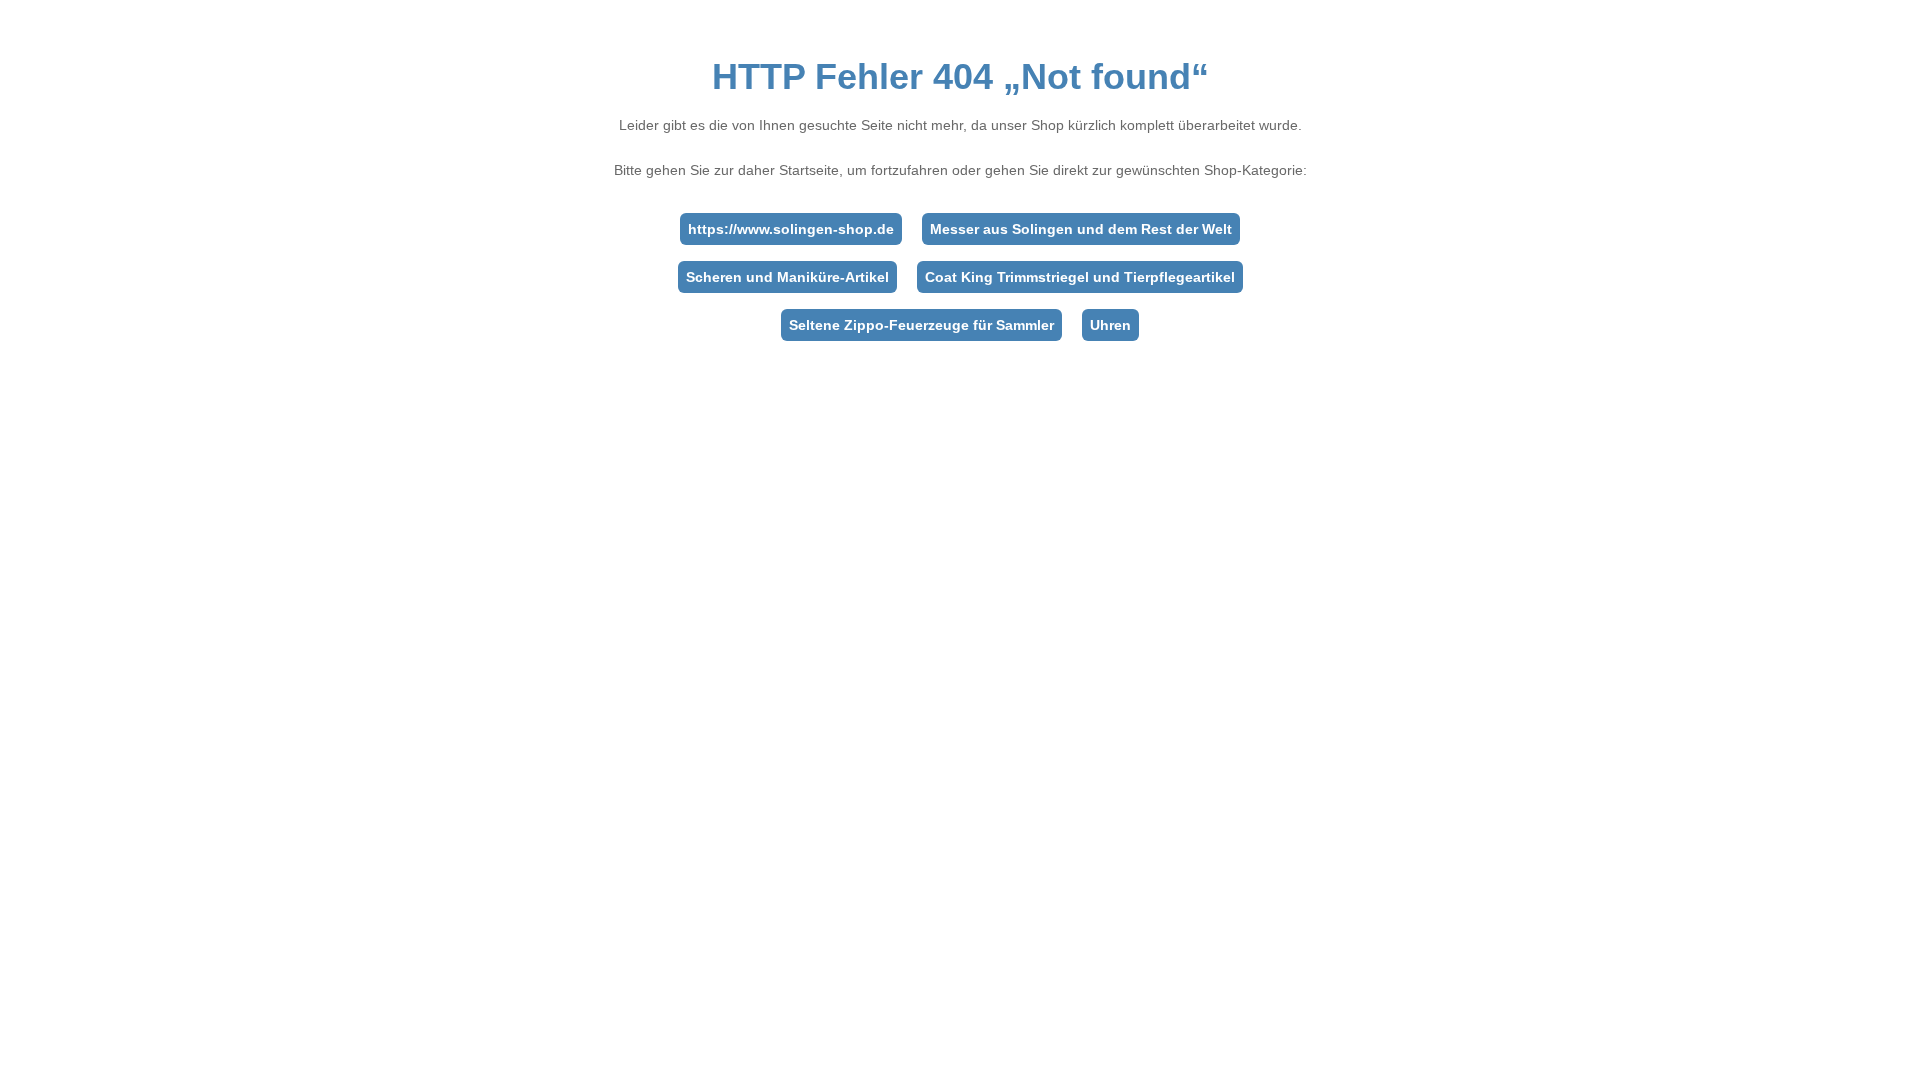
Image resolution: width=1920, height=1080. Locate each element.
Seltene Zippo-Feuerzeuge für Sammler (921, 325)
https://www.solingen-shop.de (791, 229)
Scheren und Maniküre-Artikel (787, 277)
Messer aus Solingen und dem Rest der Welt (1081, 229)
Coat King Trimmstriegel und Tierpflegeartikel (1080, 277)
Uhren (1110, 325)
